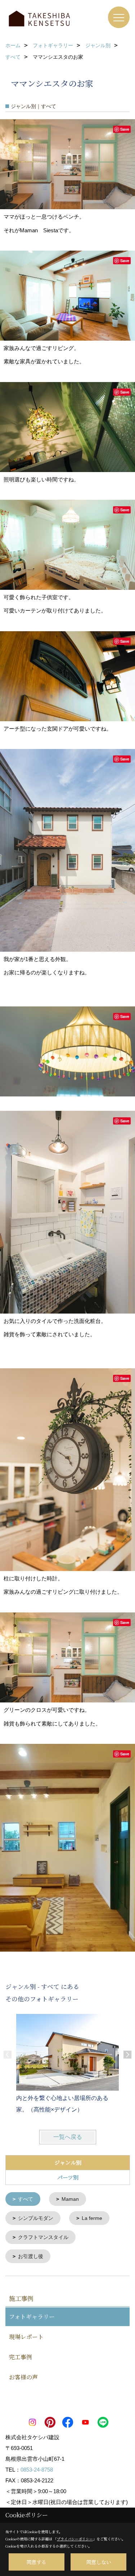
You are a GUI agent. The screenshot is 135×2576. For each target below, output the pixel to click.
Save (125, 129)
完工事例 (21, 2357)
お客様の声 (23, 2377)
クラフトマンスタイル (43, 2237)
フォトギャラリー (32, 2317)
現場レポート (26, 2337)
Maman (70, 2199)
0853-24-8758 (37, 2470)
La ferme (92, 2218)
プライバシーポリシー (75, 2539)
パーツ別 (68, 2177)
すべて (26, 2199)
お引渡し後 (31, 2256)
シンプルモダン (36, 2218)
